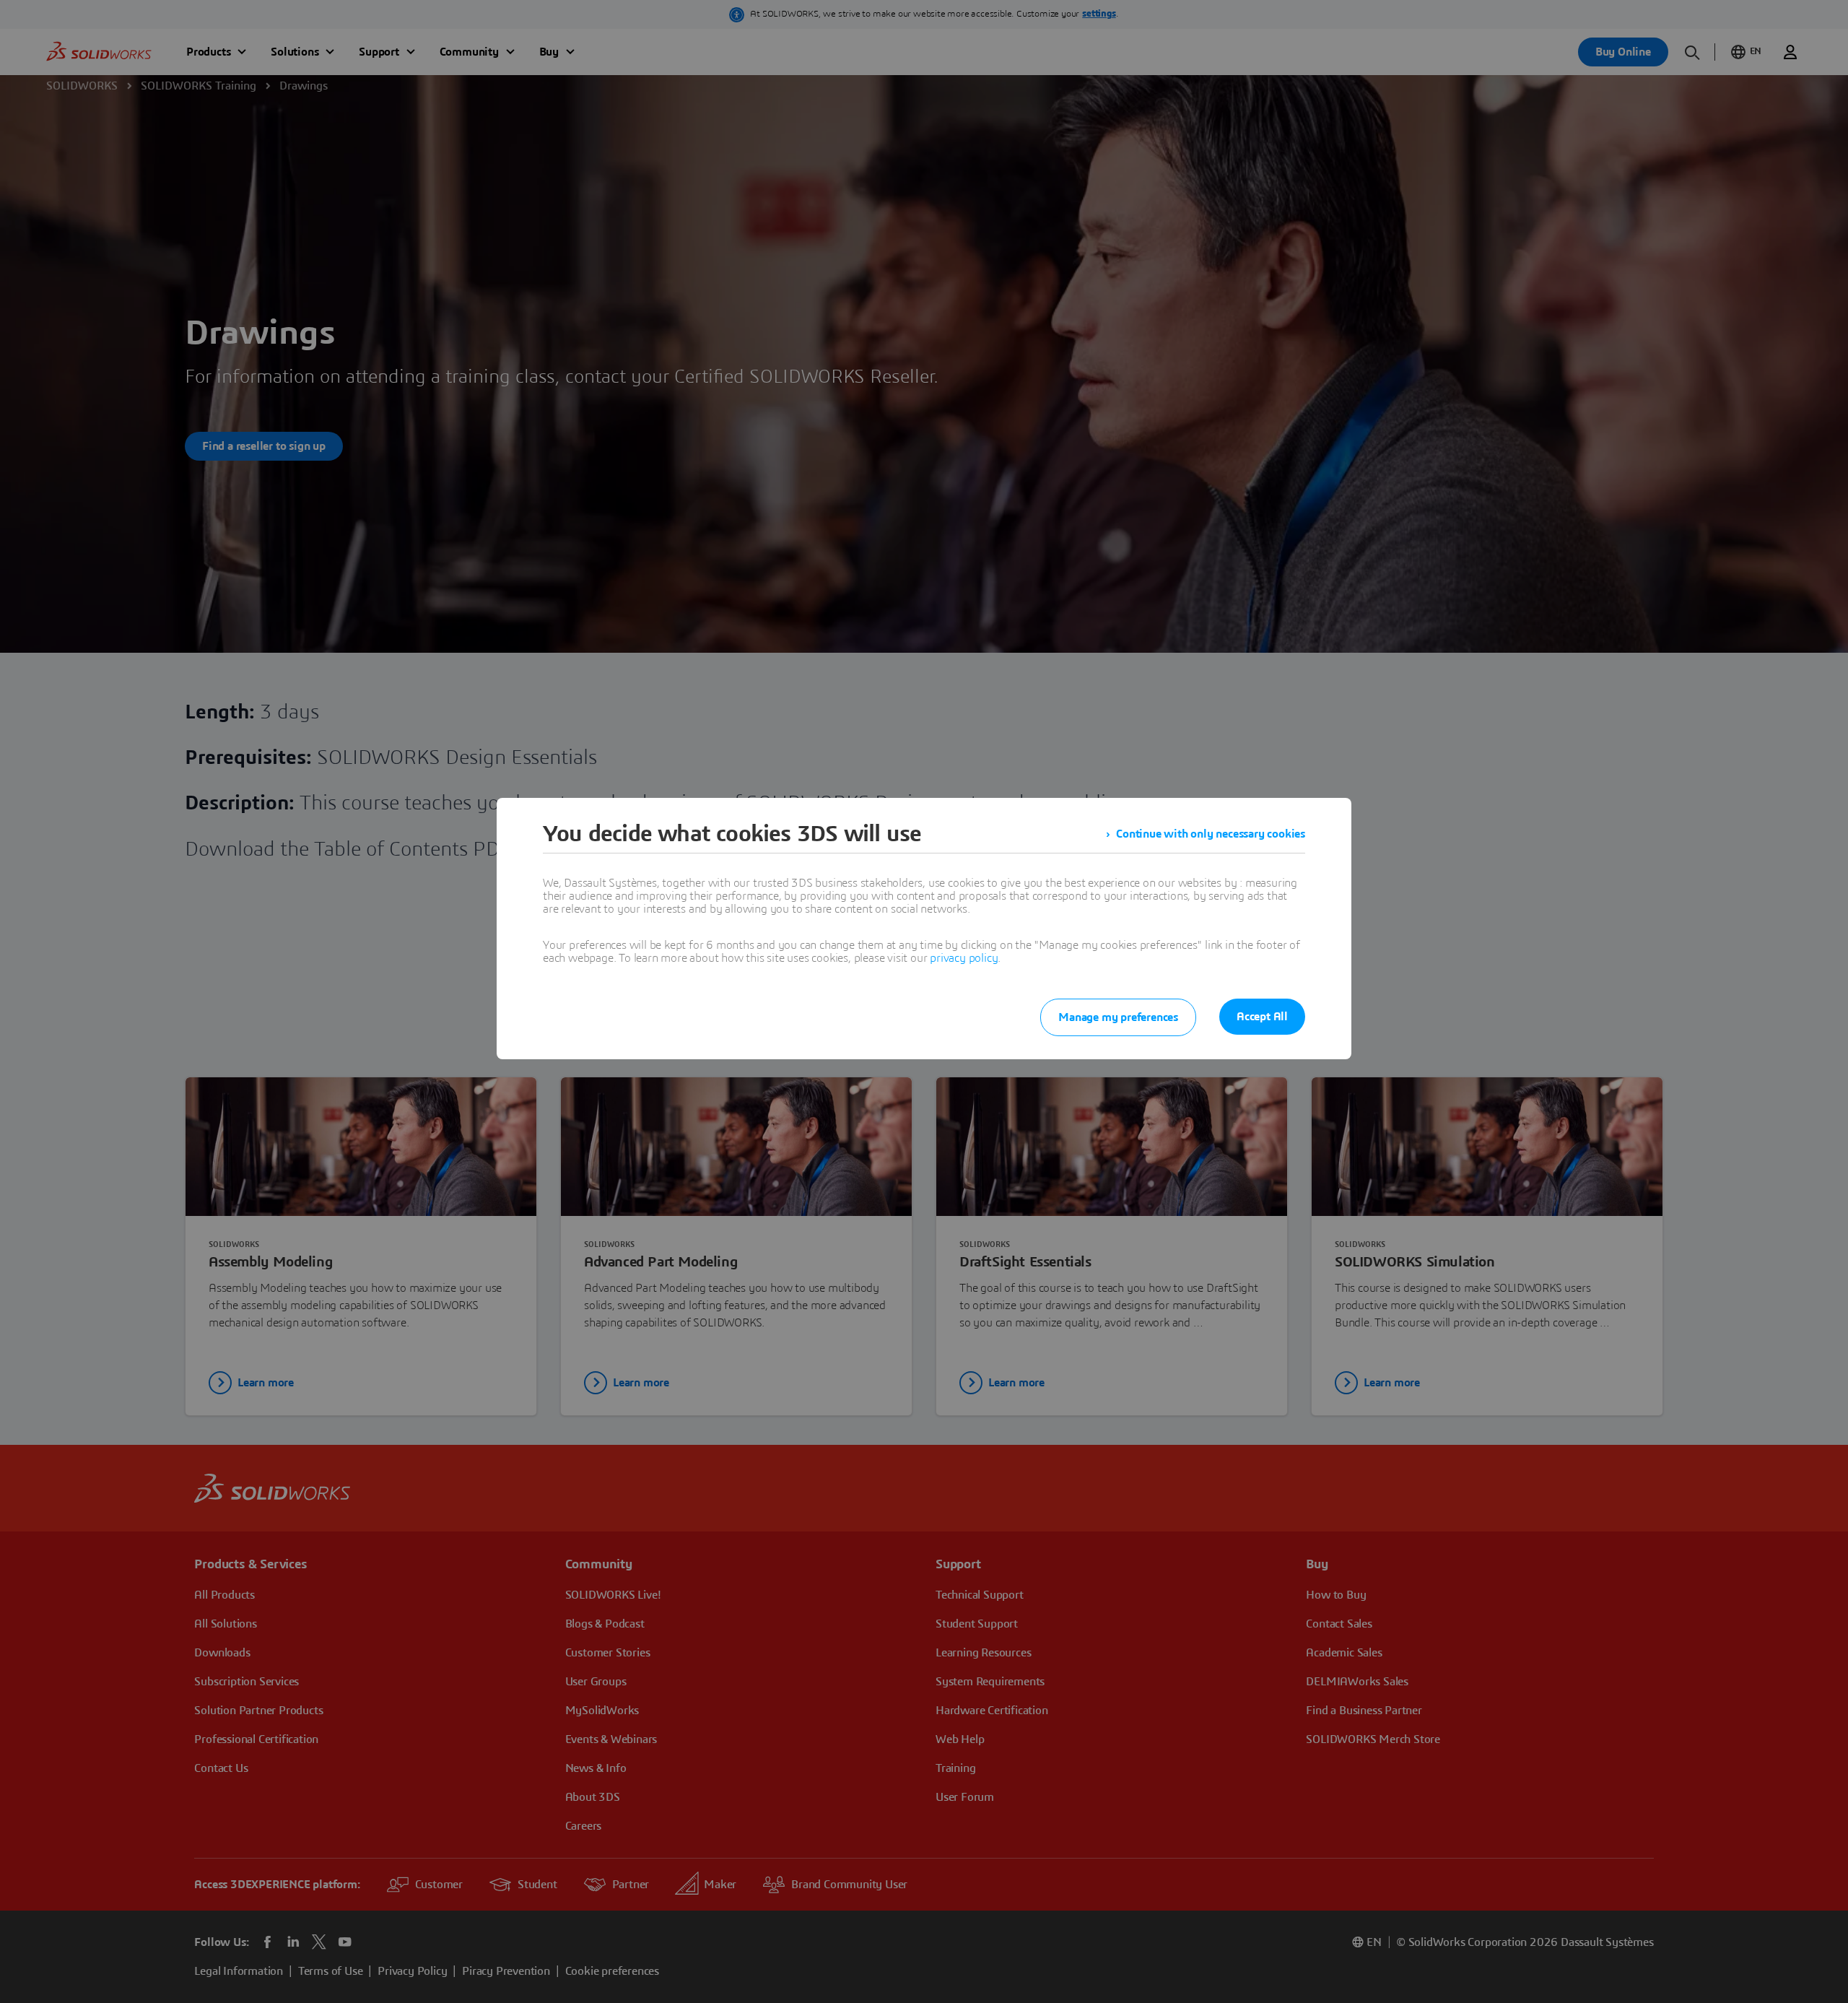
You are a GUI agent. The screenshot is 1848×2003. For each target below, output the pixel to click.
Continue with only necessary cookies (1211, 834)
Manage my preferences (1118, 1017)
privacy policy (964, 958)
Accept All (1262, 1017)
